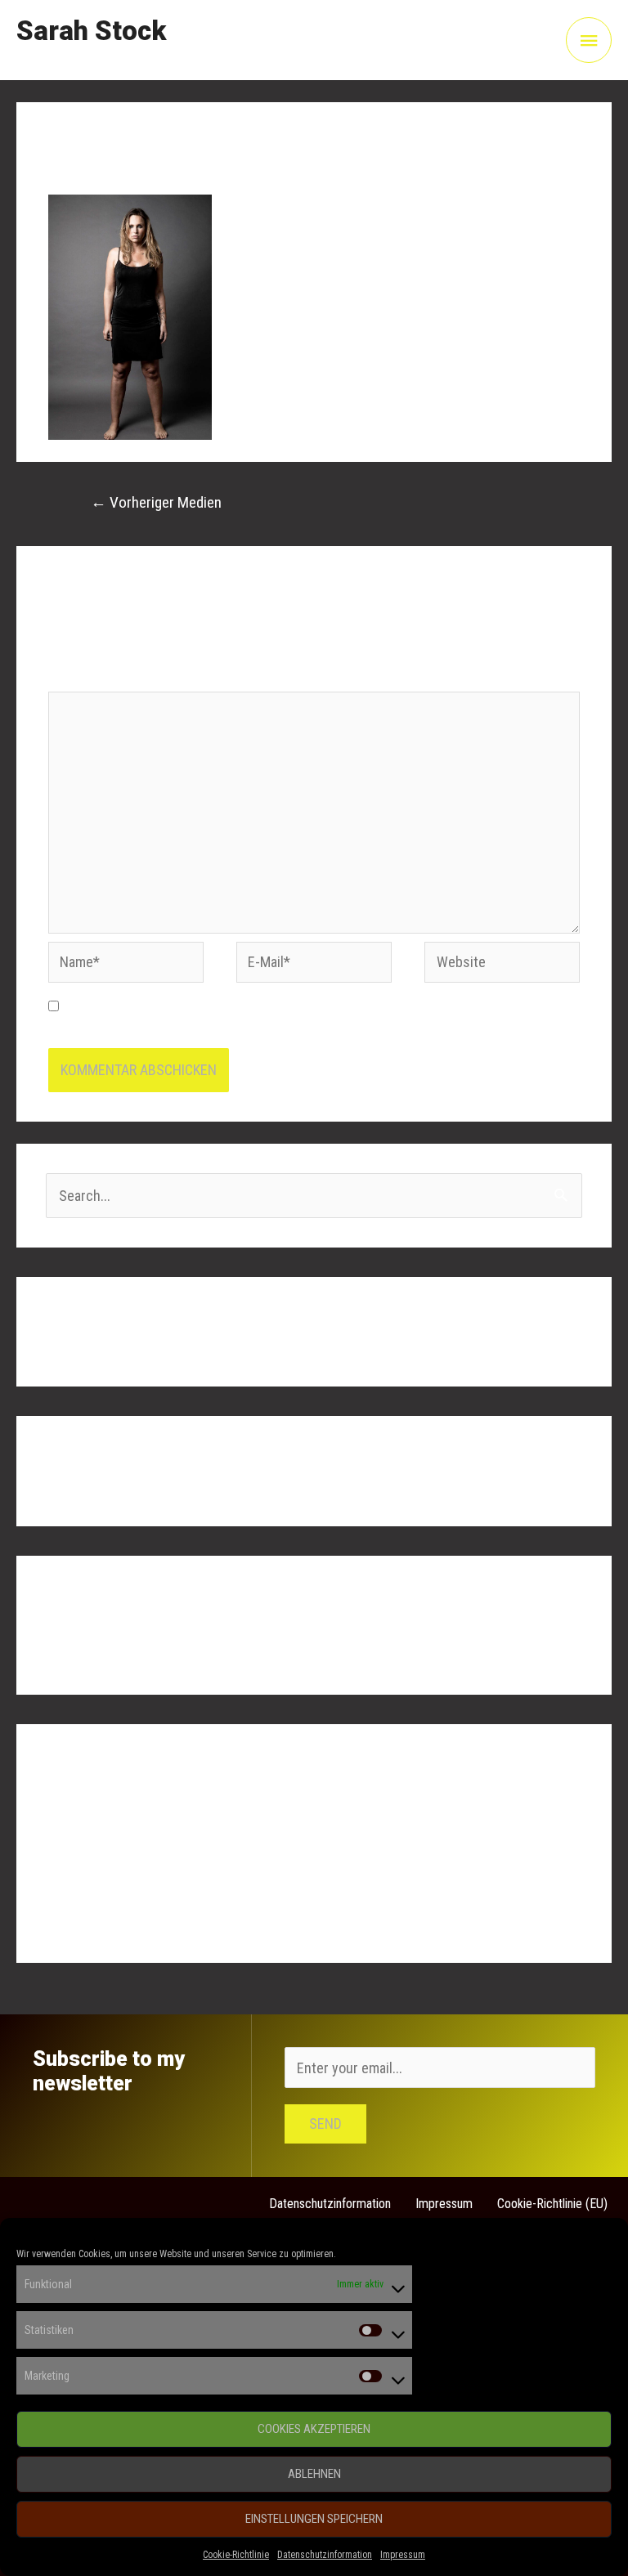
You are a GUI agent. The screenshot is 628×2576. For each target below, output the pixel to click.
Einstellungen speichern (314, 2519)
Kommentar (87, 677)
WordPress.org (90, 1918)
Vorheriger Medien (156, 502)
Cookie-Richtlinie (236, 2555)
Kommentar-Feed (96, 1886)
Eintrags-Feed (87, 1852)
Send (325, 2124)
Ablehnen (314, 2474)
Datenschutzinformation (325, 2555)
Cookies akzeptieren (314, 2429)
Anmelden (75, 1819)
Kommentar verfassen (113, 169)
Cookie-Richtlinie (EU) (552, 2204)
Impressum (403, 2555)
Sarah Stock (91, 31)
